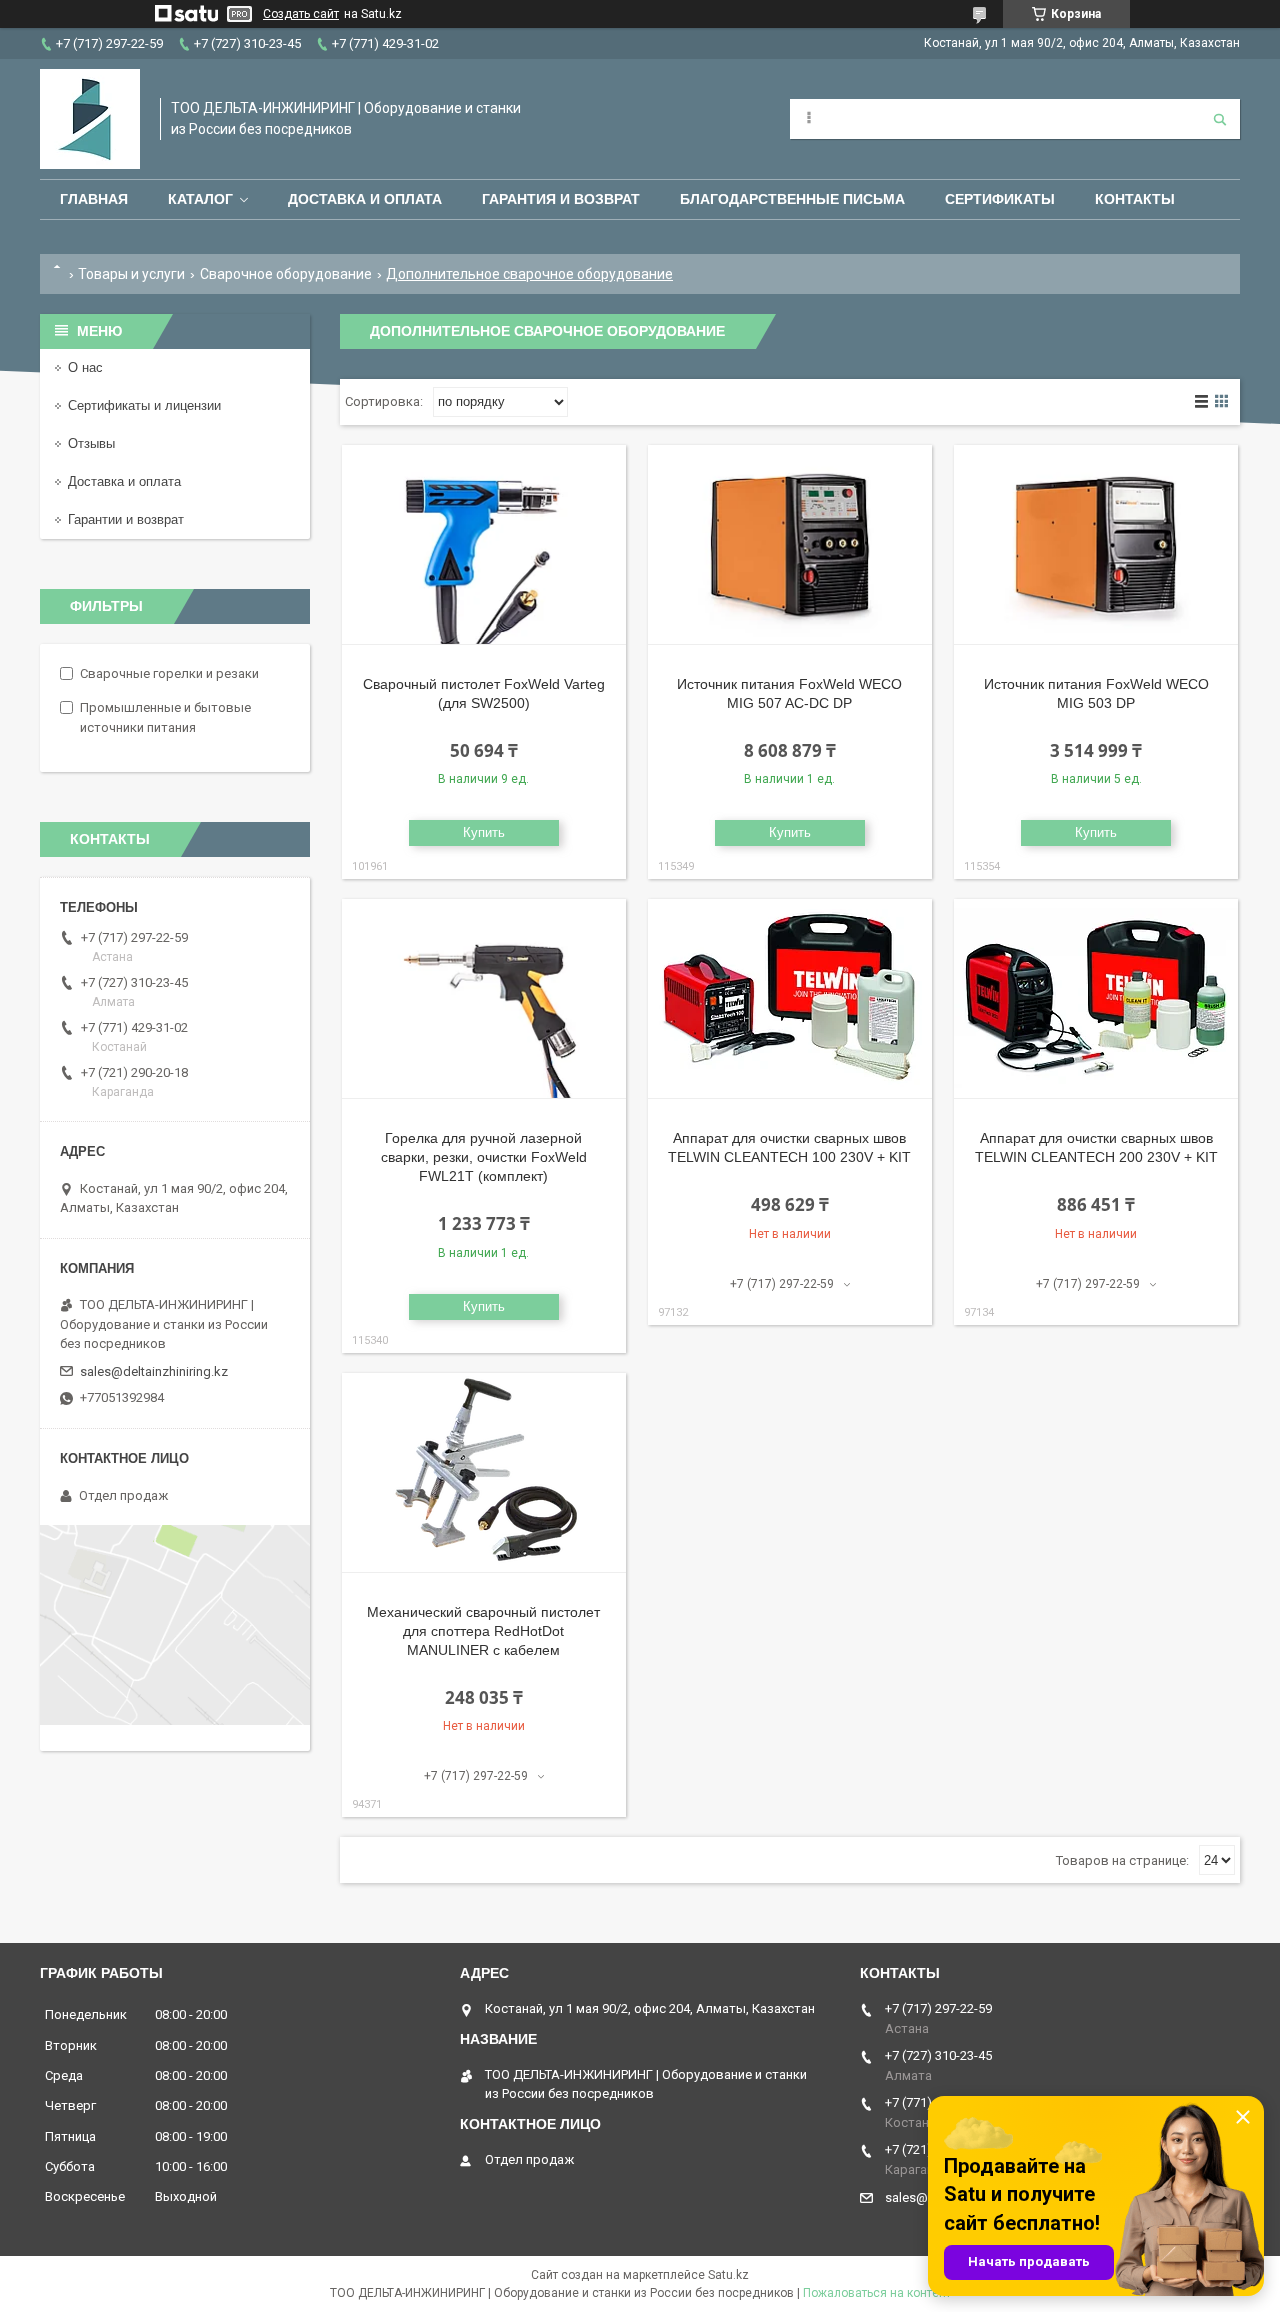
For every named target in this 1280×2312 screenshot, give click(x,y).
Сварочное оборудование (286, 274)
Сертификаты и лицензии (144, 405)
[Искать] (1220, 119)
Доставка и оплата (365, 199)
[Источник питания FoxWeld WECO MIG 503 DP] (1096, 545)
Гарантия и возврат (561, 199)
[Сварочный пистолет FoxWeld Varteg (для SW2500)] (484, 545)
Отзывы (91, 443)
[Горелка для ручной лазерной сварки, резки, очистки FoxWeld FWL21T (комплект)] (484, 999)
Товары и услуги (131, 274)
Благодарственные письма (792, 199)
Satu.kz (728, 2275)
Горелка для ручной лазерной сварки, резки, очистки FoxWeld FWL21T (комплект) (484, 1157)
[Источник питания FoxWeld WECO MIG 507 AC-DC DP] (790, 545)
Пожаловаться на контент (877, 2293)
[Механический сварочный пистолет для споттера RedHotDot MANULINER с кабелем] (484, 1473)
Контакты (1135, 199)
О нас (85, 367)
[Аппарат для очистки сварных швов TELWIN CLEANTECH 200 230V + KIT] (1096, 999)
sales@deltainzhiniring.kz (154, 1371)
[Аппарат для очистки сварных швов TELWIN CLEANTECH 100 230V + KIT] (790, 999)
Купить (484, 832)
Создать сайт (301, 14)
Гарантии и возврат (126, 519)
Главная (94, 199)
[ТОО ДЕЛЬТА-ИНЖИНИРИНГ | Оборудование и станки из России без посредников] (90, 119)
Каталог (200, 199)
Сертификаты (1000, 199)
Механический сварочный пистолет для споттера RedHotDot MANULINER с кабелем (483, 1631)
